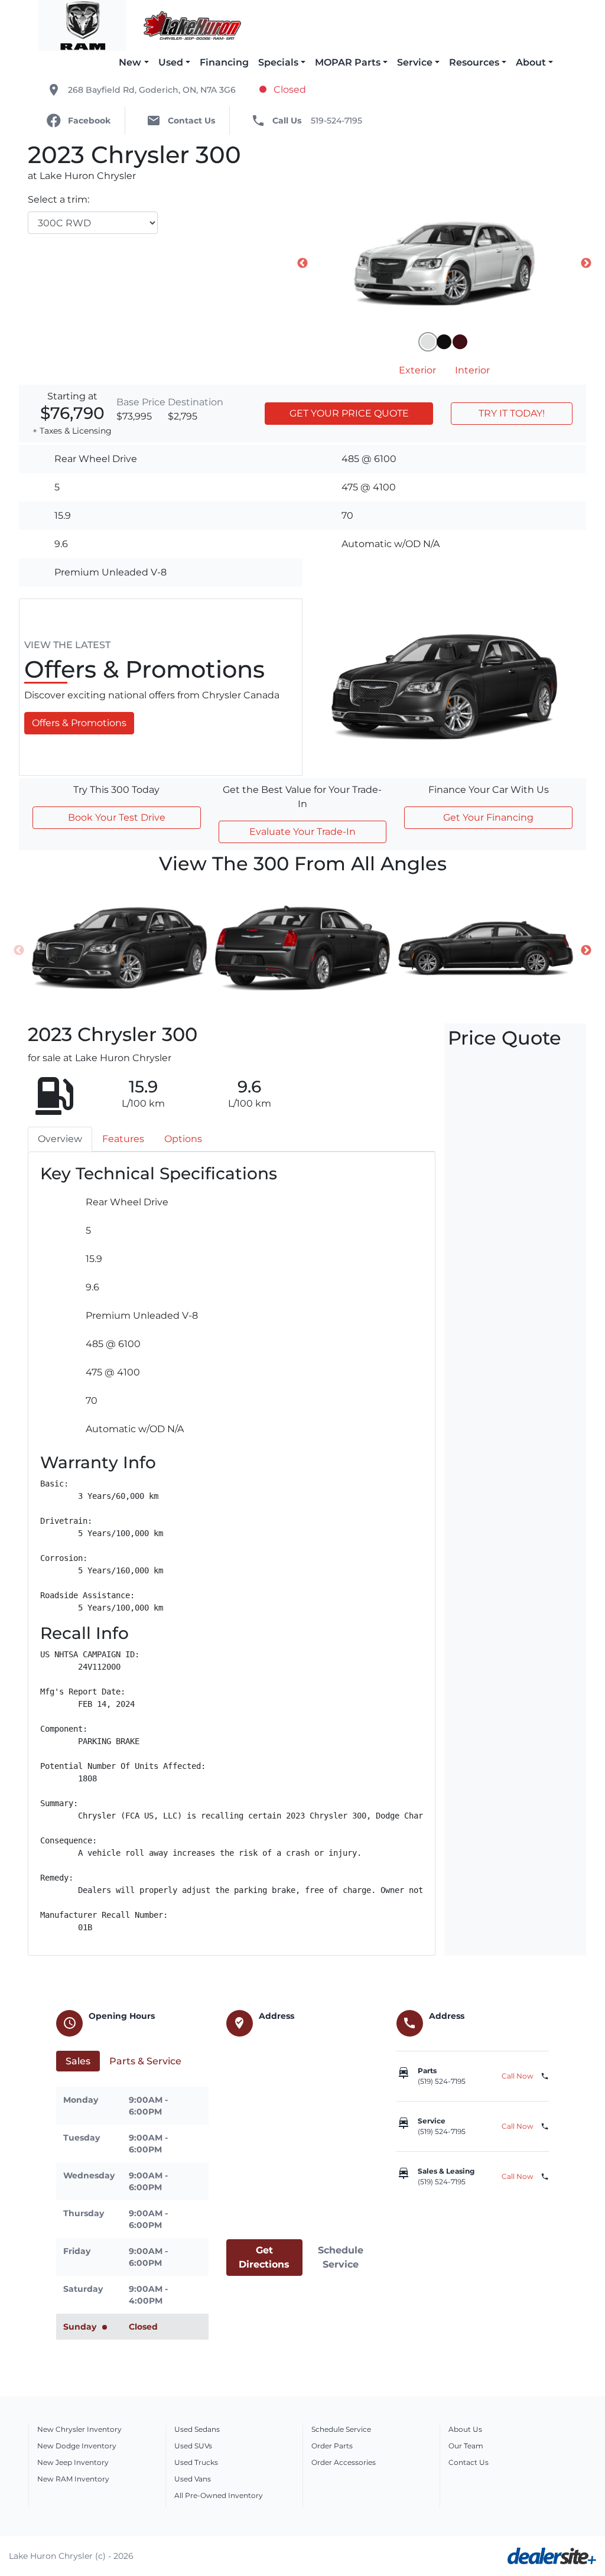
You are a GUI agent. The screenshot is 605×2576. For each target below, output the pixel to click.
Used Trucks (196, 2462)
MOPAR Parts (348, 62)
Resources (474, 62)
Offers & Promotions (79, 723)
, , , (152, 90)
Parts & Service (145, 2061)
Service (415, 62)
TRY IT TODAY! (512, 413)
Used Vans (193, 2479)
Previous (302, 264)
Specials (278, 62)
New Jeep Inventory (73, 2462)
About (531, 62)
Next (586, 264)
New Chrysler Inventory (79, 2429)
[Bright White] (428, 342)
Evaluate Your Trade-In (302, 832)
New (130, 62)
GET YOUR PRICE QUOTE (349, 413)
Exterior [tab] (417, 370)
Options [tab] (183, 1139)
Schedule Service (341, 2257)
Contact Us (469, 2462)
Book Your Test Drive (117, 817)
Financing (224, 62)
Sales (78, 2061)
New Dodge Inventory (77, 2446)
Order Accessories (344, 2462)
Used (171, 62)
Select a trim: (58, 199)
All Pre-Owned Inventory (219, 2495)
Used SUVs (193, 2446)
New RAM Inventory (73, 2479)
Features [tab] (123, 1139)
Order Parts (332, 2446)
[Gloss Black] (444, 342)
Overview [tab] (60, 1139)
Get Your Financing (488, 817)
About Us (465, 2429)
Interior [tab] (472, 370)
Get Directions (264, 2257)
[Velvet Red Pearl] (460, 342)
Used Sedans (197, 2429)
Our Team (466, 2446)
